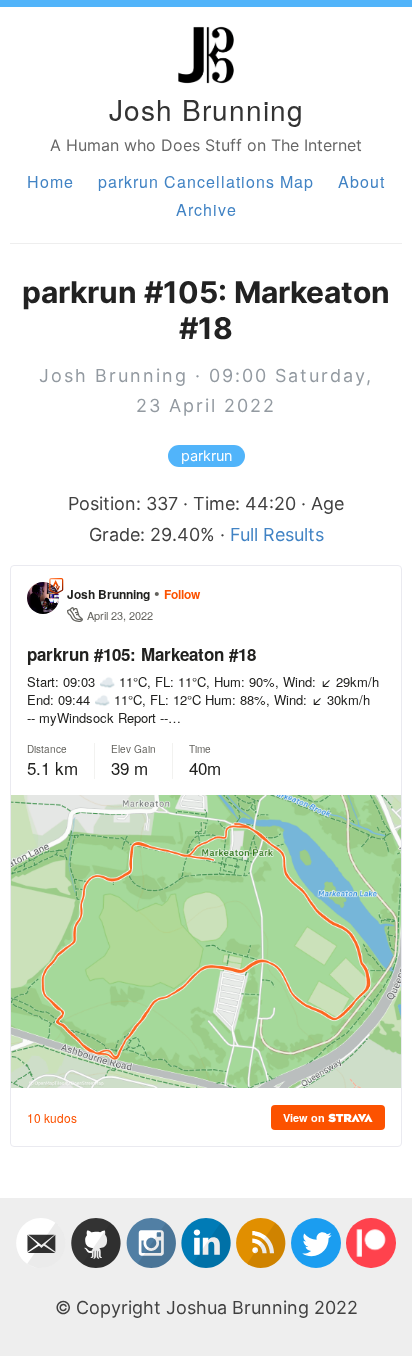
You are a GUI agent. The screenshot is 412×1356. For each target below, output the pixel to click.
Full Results (277, 534)
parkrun (206, 456)
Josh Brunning (206, 109)
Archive (206, 209)
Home (50, 181)
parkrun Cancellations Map (206, 181)
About (361, 181)
